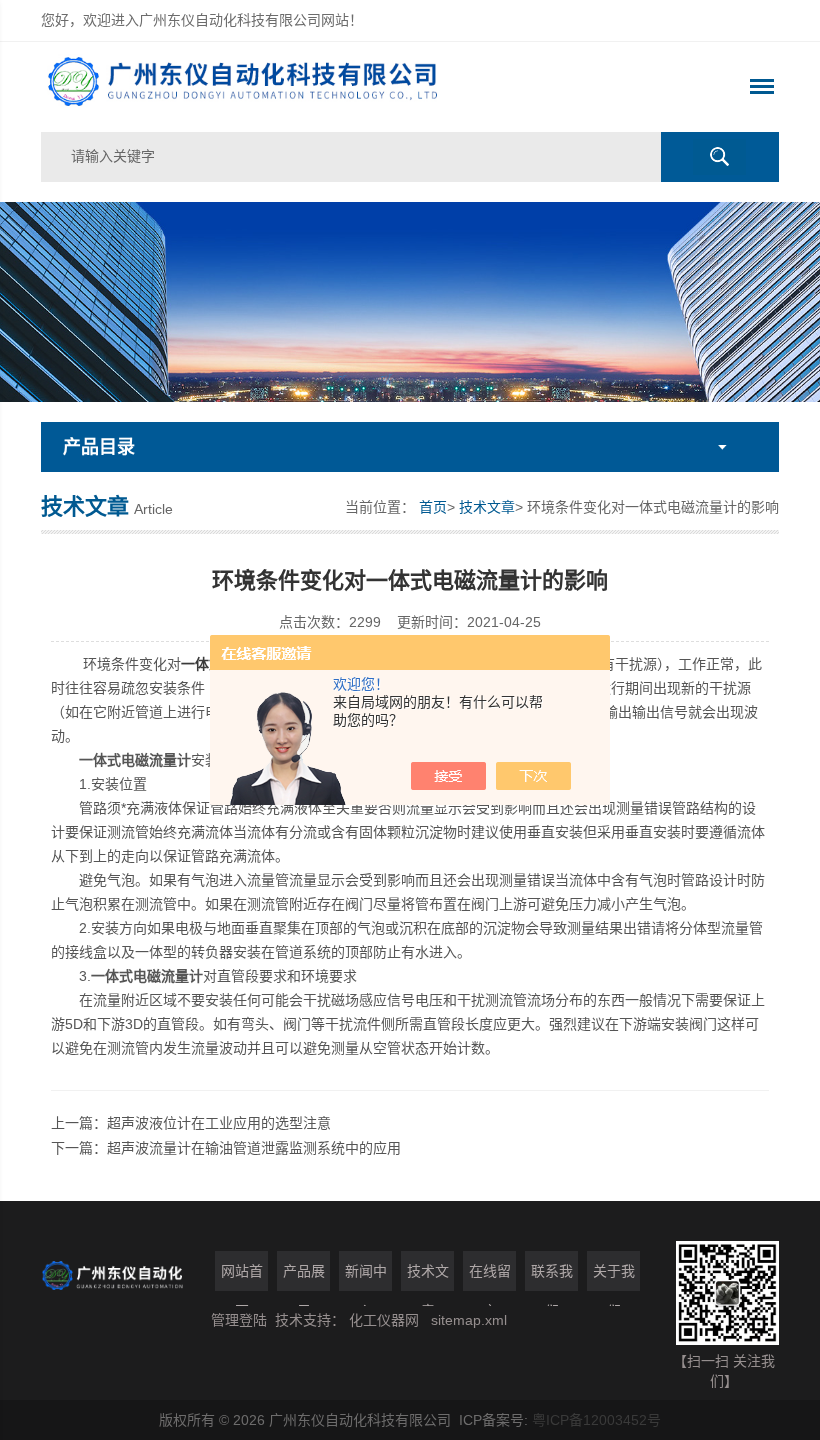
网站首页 (242, 1277)
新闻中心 (366, 1277)
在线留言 (490, 1277)
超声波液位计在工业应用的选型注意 (219, 1123)
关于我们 (614, 1277)
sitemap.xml (469, 1320)
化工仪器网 (384, 1320)
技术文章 (487, 507)
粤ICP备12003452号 (596, 1420)
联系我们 (552, 1277)
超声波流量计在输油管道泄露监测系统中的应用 (254, 1148)
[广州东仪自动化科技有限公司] (262, 87)
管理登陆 (239, 1320)
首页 (433, 507)
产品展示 (304, 1277)
